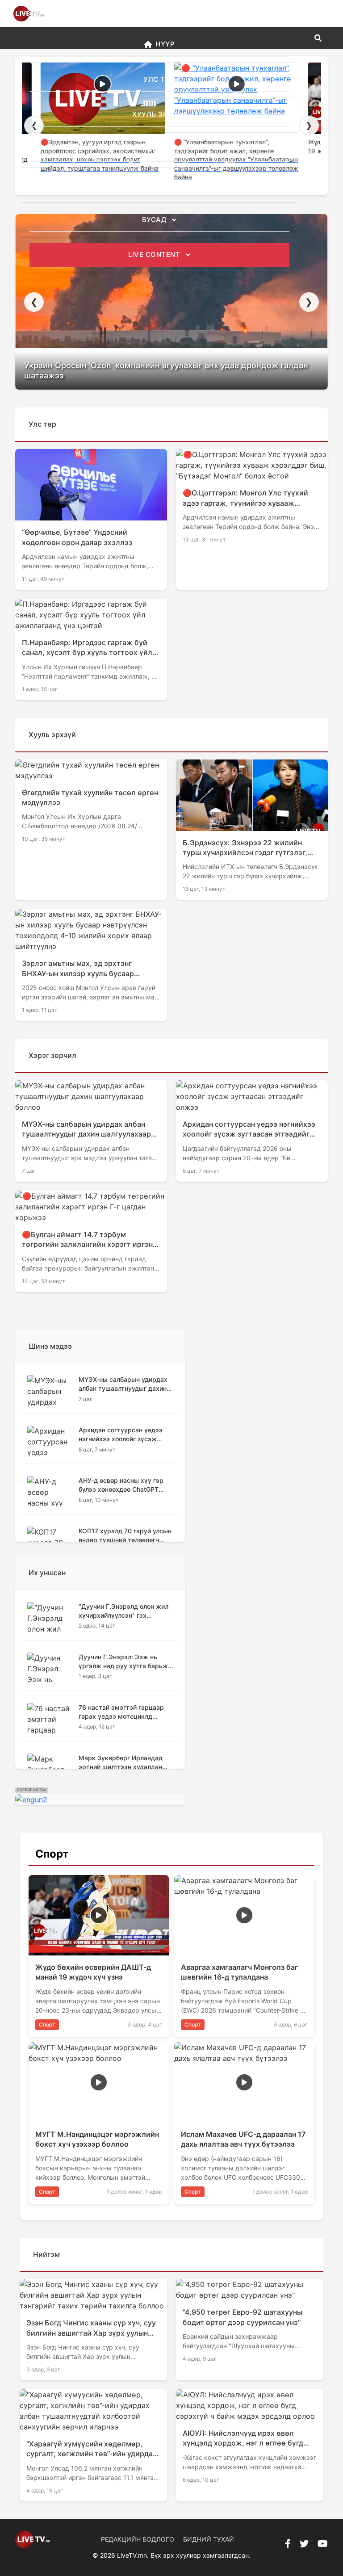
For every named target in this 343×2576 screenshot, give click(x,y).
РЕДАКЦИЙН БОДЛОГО (138, 2539)
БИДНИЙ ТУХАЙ (209, 2539)
